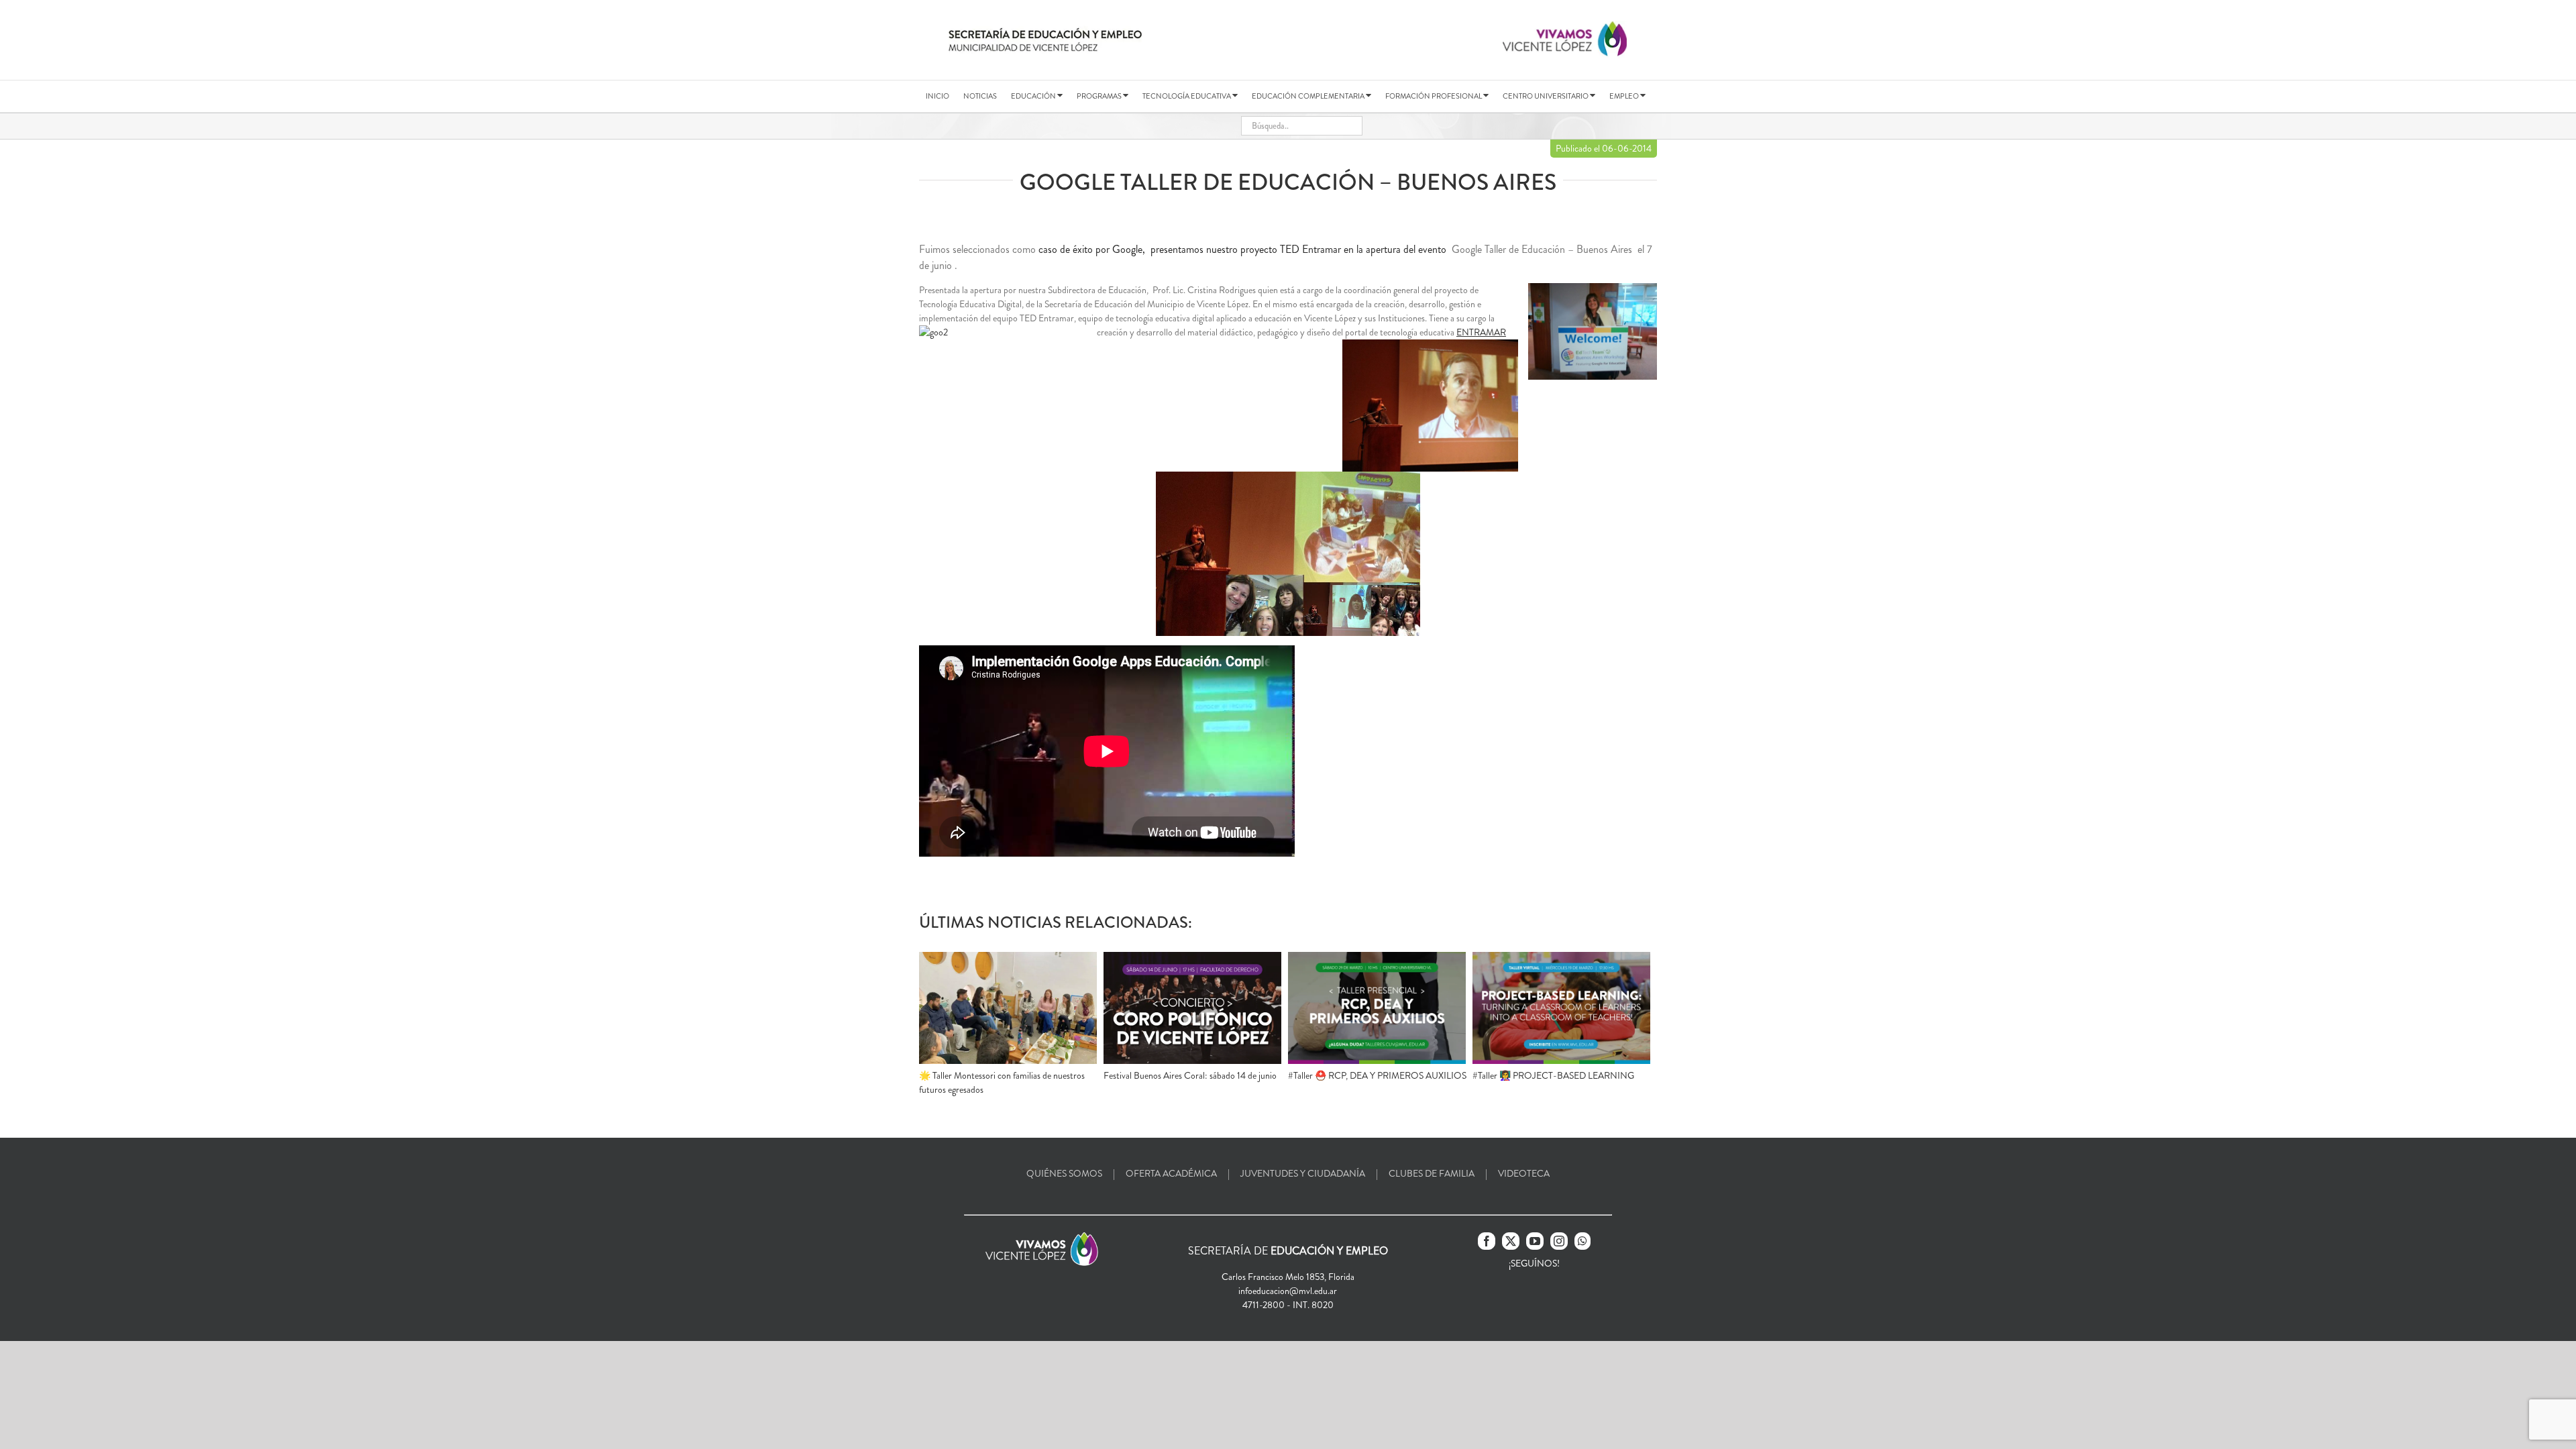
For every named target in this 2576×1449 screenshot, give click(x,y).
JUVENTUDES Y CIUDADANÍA (1303, 1173)
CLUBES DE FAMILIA (1432, 1173)
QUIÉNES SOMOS (1064, 1173)
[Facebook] (1487, 1241)
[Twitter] (1511, 1241)
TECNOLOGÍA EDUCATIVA (1187, 96)
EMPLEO (1625, 96)
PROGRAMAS (1100, 96)
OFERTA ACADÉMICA (1171, 1173)
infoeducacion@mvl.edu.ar (1288, 1291)
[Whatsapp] (1582, 1241)
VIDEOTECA (1524, 1173)
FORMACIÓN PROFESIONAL (1434, 96)
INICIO (937, 96)
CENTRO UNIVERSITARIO (1546, 96)
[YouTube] (1535, 1241)
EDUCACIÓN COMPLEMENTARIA (1309, 96)
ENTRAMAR (1481, 332)
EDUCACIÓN (1034, 96)
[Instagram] (1559, 1241)
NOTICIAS (980, 96)
